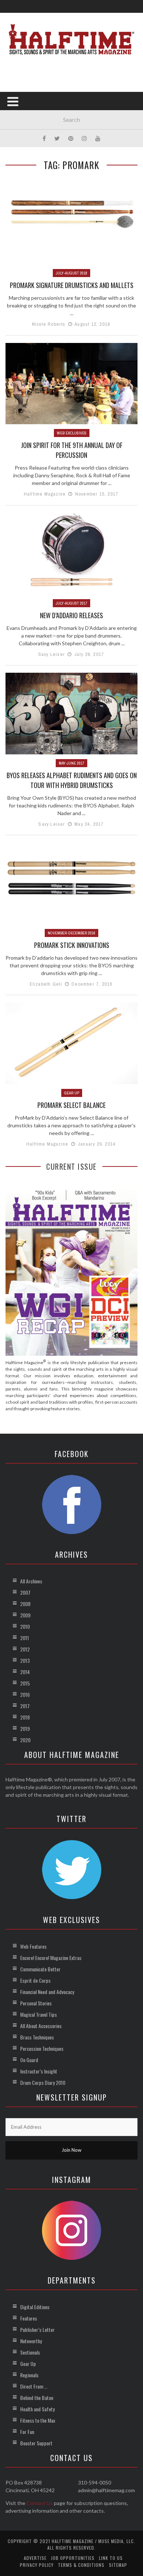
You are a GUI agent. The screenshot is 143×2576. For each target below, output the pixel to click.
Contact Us (40, 2503)
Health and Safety (37, 2409)
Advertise (35, 2558)
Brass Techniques (37, 2037)
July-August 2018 (71, 273)
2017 (25, 1706)
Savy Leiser (52, 654)
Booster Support (36, 2443)
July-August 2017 (71, 603)
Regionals (29, 2375)
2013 (25, 1660)
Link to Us (111, 2558)
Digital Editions (35, 2307)
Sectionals (30, 2352)
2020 (25, 1740)
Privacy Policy (37, 2565)
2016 (25, 1694)
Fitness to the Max (38, 2420)
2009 (25, 1615)
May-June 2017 (71, 763)
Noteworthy (31, 2341)
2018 (25, 1717)
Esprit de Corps (35, 1980)
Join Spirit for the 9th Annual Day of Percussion (72, 450)
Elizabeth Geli (46, 984)
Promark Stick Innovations (72, 945)
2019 (25, 1728)
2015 (25, 1683)
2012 (25, 1649)
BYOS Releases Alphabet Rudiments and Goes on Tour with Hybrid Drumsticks (72, 780)
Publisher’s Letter (37, 2329)
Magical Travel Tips (38, 2014)
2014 (25, 1672)
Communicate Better (40, 1969)
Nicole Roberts (49, 324)
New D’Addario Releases (71, 615)
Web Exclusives (72, 433)
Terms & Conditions (81, 2565)
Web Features (33, 1946)
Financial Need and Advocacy (47, 1992)
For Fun (27, 2432)
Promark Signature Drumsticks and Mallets (72, 285)
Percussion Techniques (42, 2048)
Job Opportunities (73, 2558)
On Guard (29, 2060)
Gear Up (72, 1093)
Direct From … (34, 2386)
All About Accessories (41, 2026)
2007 (25, 1592)
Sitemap (118, 2565)
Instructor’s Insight (39, 2071)
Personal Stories (36, 2003)
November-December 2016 (71, 933)
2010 (25, 1626)
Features (29, 2318)
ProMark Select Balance (71, 1105)
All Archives (31, 1581)
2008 (25, 1604)
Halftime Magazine (45, 494)
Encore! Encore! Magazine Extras (51, 1958)
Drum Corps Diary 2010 (43, 2082)
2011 (25, 1638)
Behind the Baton (37, 2398)
